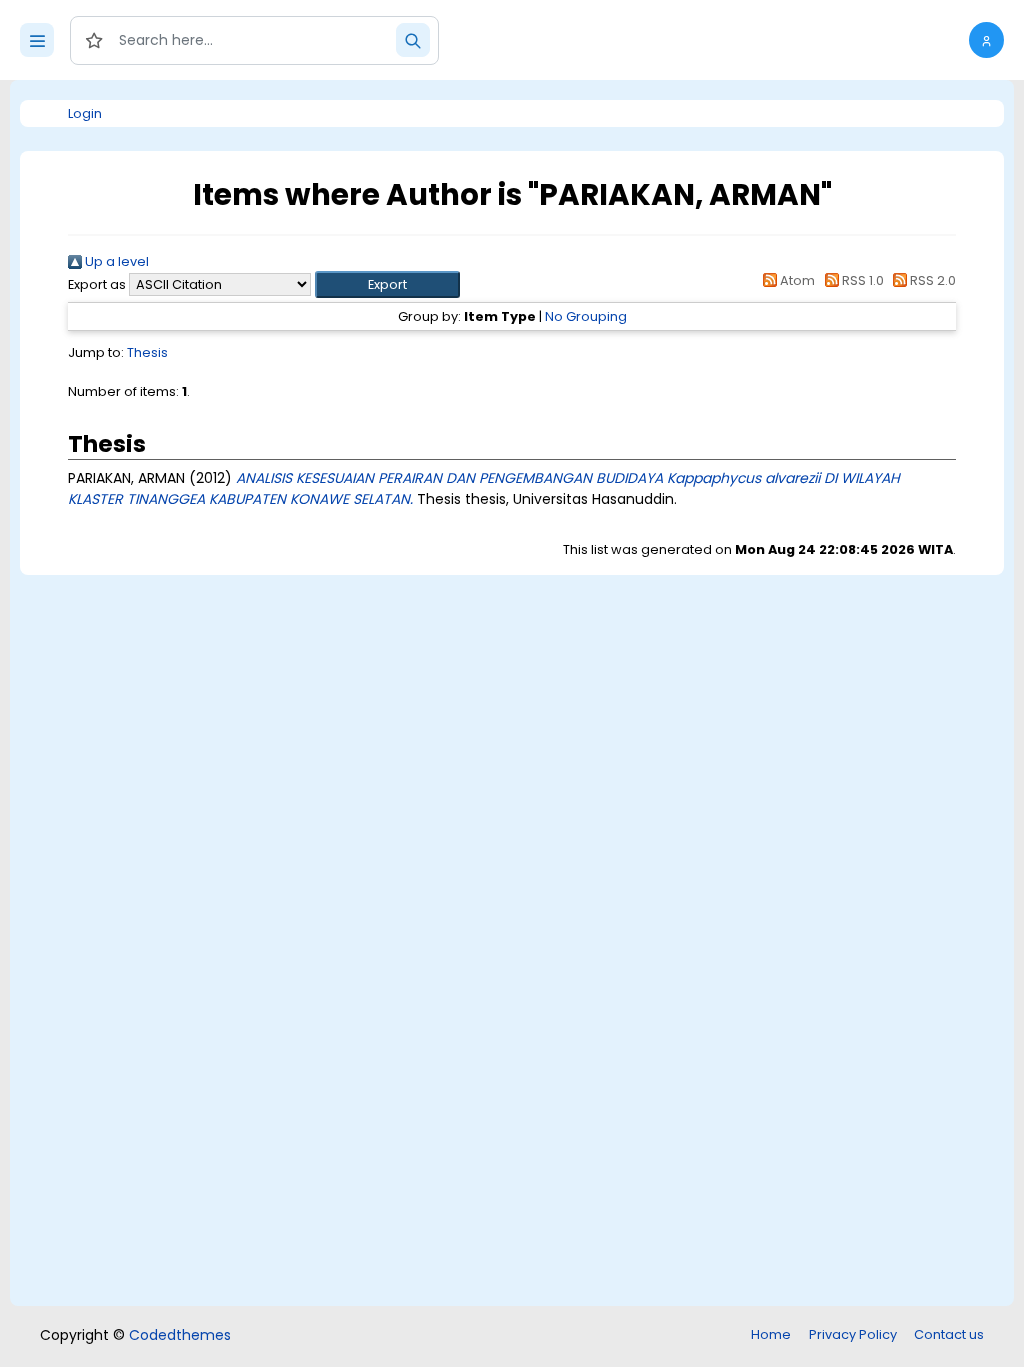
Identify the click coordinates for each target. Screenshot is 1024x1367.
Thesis (147, 352)
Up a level (115, 261)
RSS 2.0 (931, 280)
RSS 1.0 (861, 280)
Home (771, 1334)
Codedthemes (180, 1335)
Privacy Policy (853, 1334)
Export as (97, 284)
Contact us (949, 1334)
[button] (986, 40)
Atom (796, 280)
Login (85, 113)
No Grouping (586, 316)
